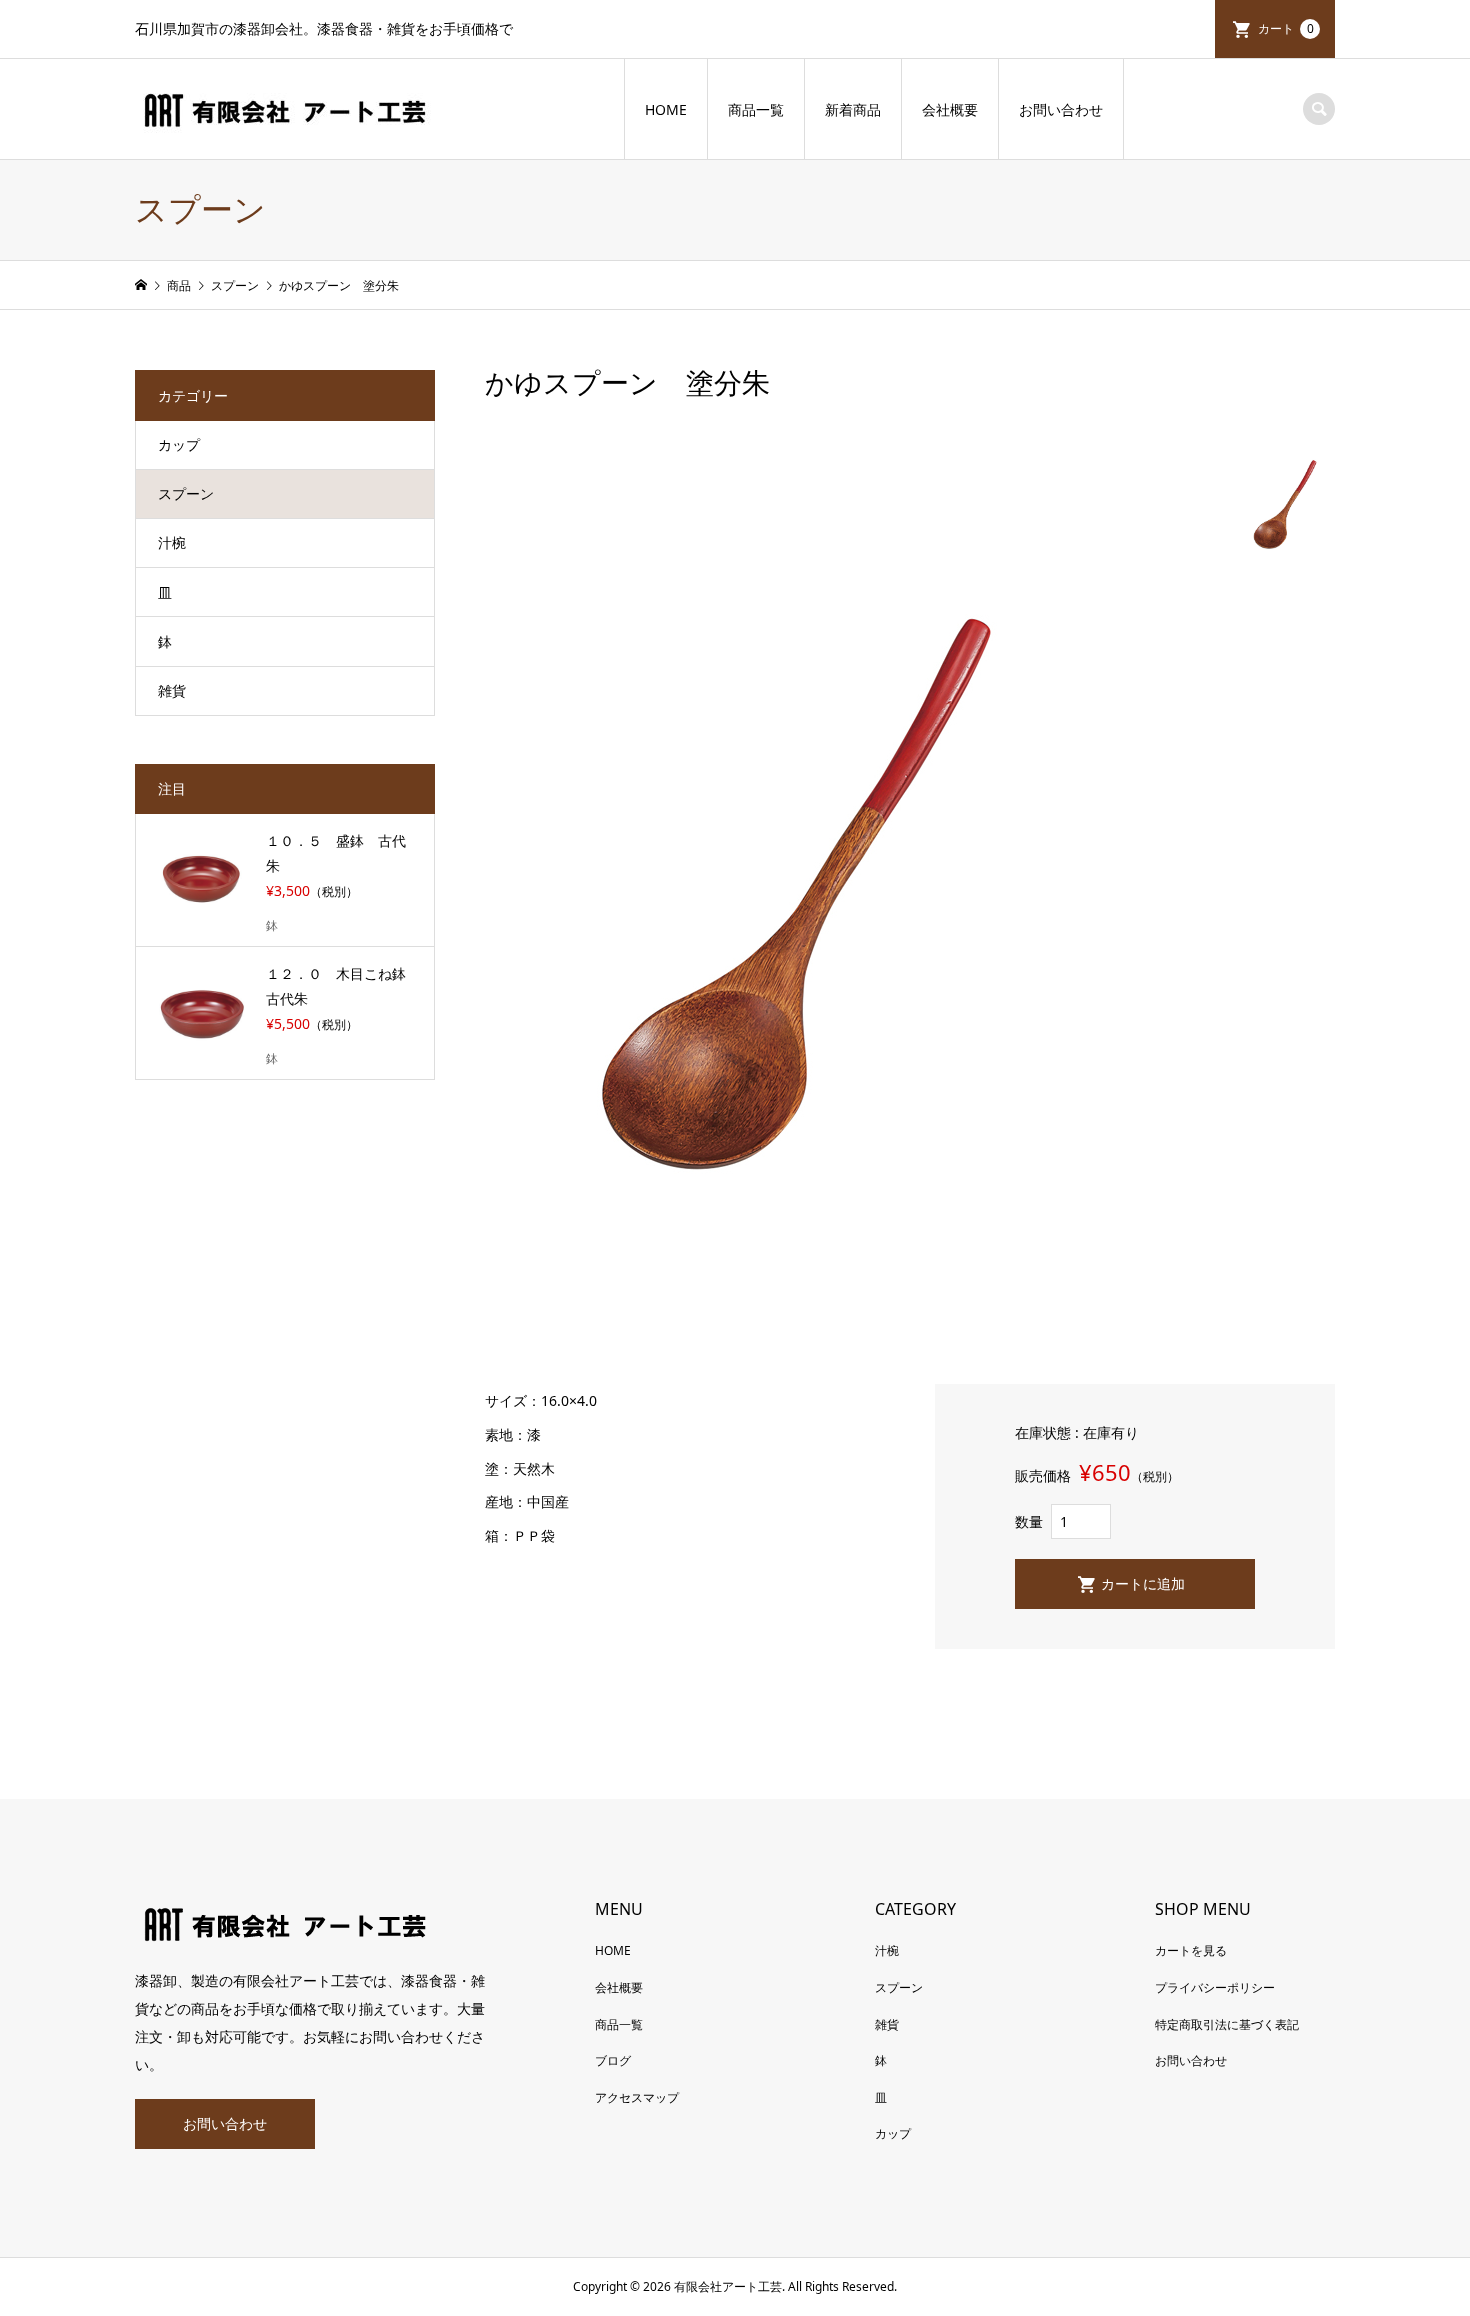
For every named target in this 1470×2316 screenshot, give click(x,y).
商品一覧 (756, 109)
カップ (179, 444)
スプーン (186, 493)
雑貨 (172, 690)
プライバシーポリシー (1215, 1987)
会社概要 (950, 109)
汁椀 (172, 542)
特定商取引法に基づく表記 (1227, 2024)
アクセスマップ (637, 2097)
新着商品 (853, 109)
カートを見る (1191, 1950)
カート (1286, 28)
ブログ (613, 2060)
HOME (666, 109)
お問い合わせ (1061, 109)
